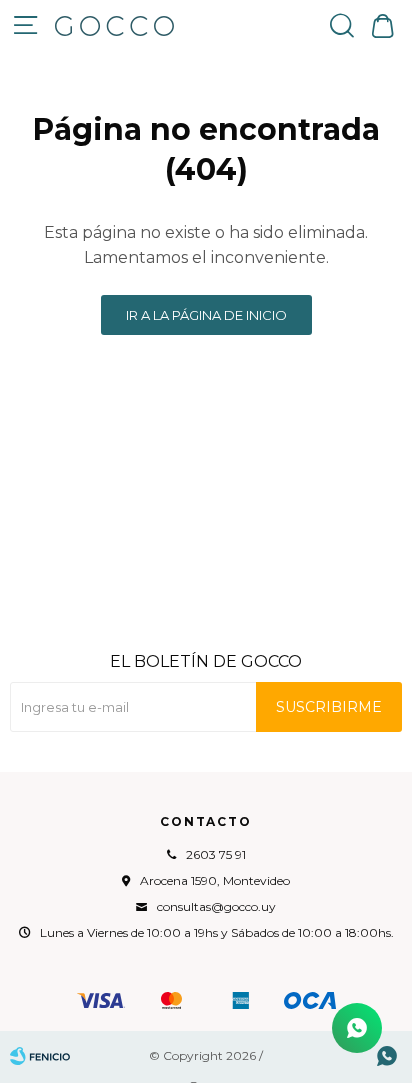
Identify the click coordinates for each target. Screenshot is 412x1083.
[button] (342, 25)
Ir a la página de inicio (206, 315)
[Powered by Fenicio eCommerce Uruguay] (40, 1056)
